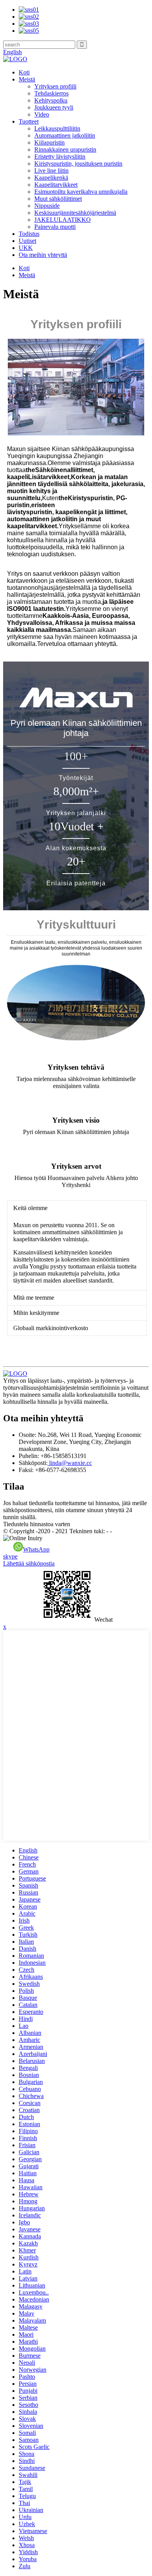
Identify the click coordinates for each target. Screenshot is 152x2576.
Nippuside (47, 206)
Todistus (29, 234)
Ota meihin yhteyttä (43, 255)
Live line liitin (51, 171)
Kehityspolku (51, 100)
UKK (26, 248)
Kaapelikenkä (51, 178)
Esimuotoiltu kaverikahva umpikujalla (81, 192)
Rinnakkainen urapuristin (65, 149)
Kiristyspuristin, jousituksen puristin (78, 164)
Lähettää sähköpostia (29, 1563)
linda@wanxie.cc (70, 1463)
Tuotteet (29, 121)
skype (10, 1556)
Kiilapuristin (49, 142)
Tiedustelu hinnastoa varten (37, 1524)
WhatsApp (36, 1549)
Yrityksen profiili (55, 86)
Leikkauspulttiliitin (57, 128)
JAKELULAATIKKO (63, 220)
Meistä (27, 79)
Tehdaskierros (51, 93)
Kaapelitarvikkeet (56, 185)
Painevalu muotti (55, 227)
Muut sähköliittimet (58, 199)
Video (42, 114)
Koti (24, 72)
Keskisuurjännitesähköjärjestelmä (75, 213)
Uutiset (27, 241)
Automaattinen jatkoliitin (65, 135)
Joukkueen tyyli (54, 107)
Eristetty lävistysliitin (60, 157)
